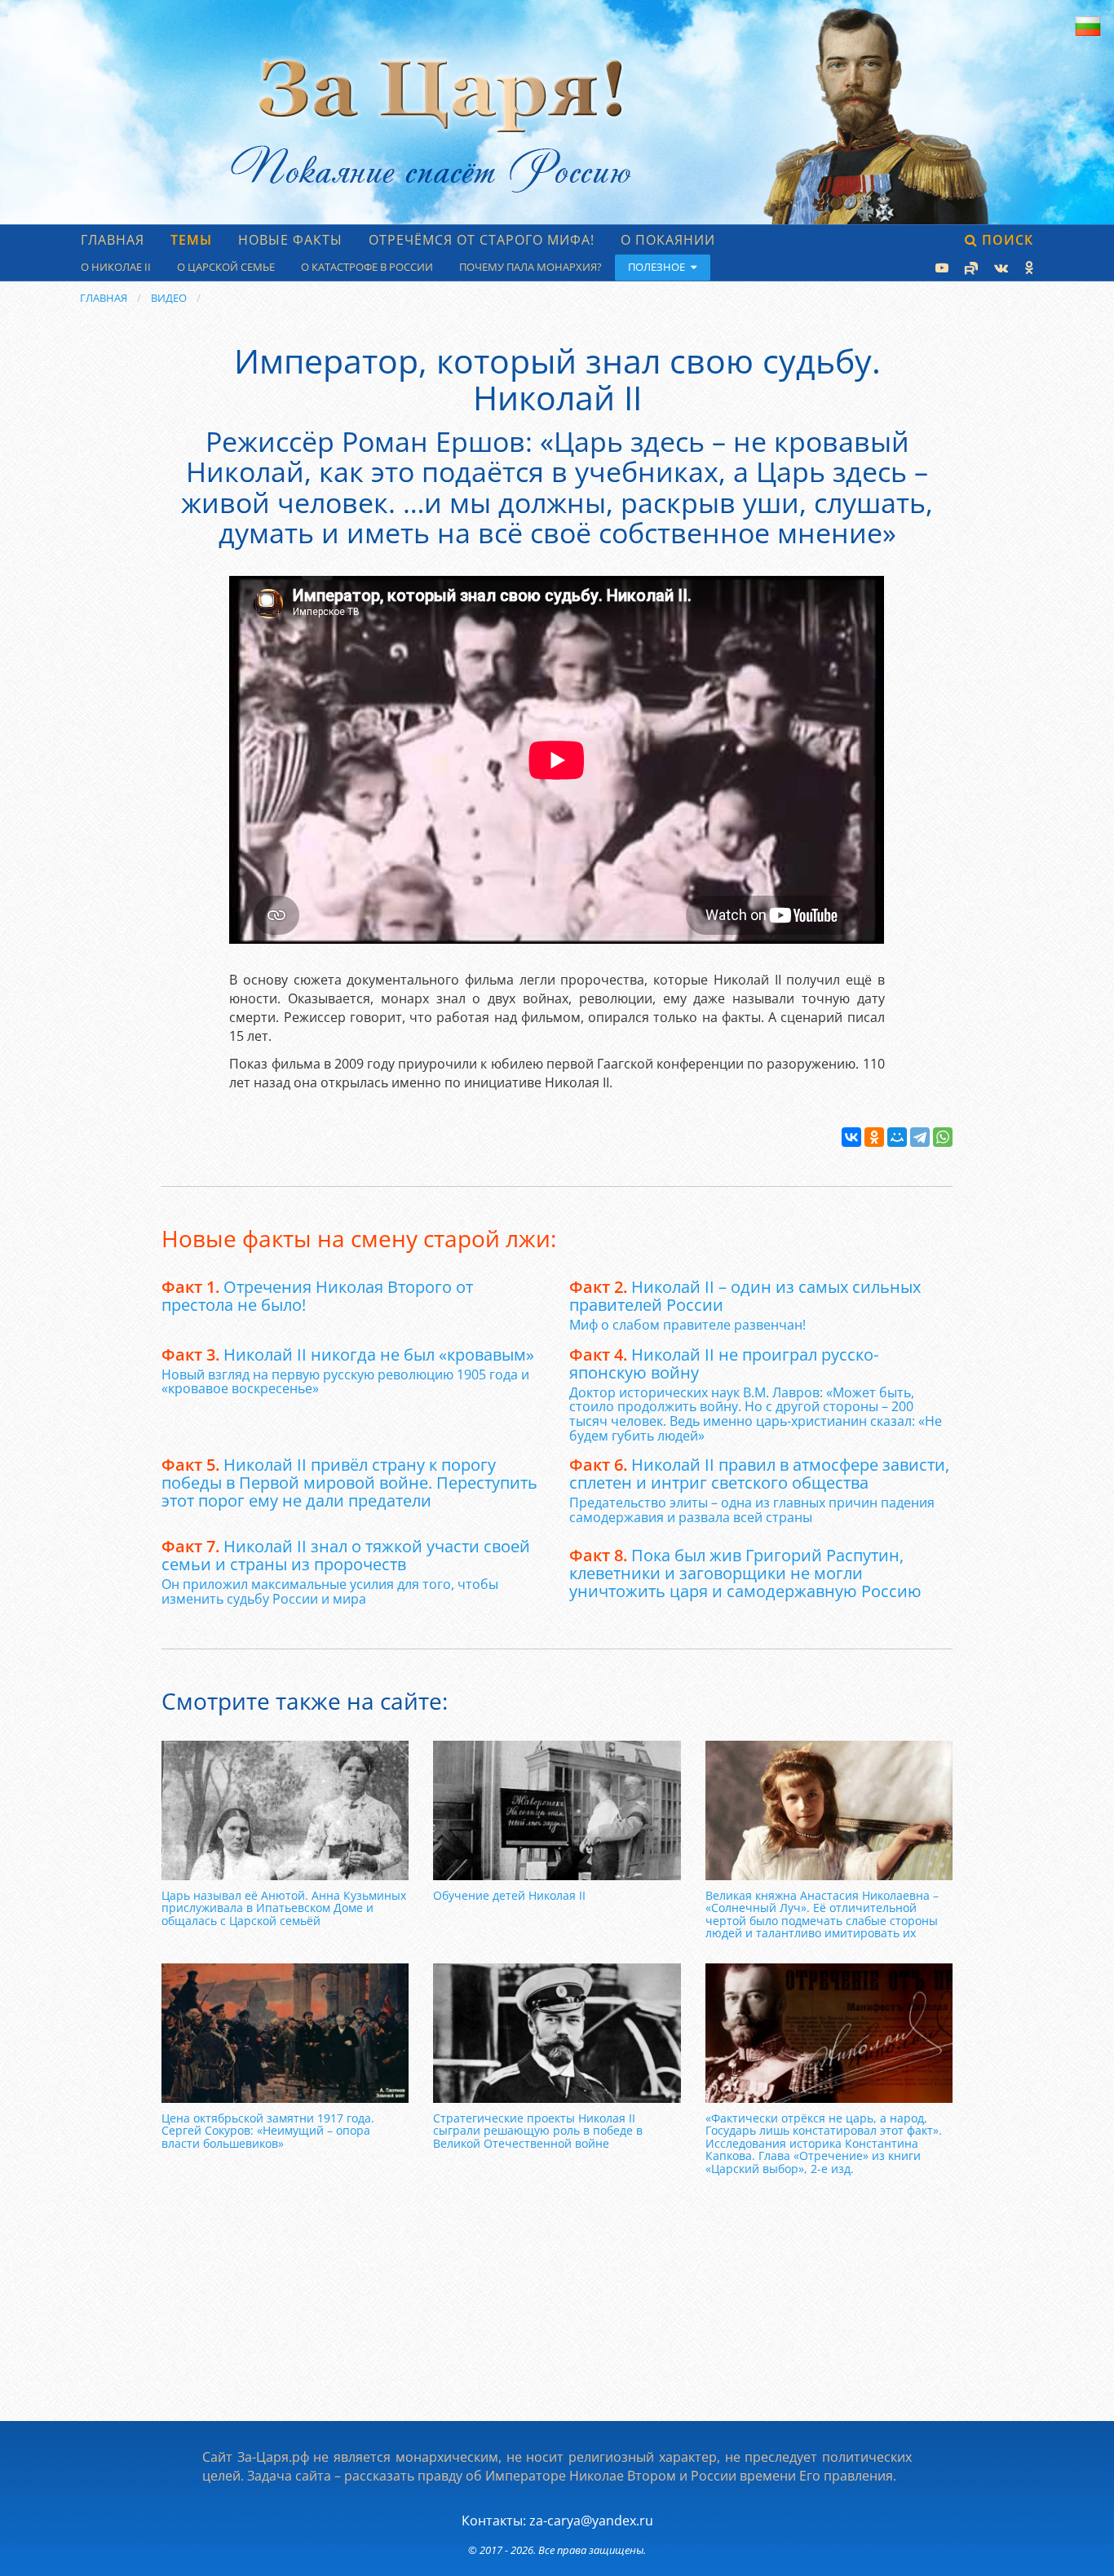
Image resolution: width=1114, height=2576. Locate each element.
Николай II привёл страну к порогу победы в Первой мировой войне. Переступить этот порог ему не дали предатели (349, 1483)
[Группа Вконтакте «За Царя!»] (999, 268)
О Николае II (116, 267)
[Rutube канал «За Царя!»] (970, 268)
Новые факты (290, 240)
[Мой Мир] (897, 1137)
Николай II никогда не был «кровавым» (348, 1354)
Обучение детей (509, 1895)
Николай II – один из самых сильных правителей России (745, 1296)
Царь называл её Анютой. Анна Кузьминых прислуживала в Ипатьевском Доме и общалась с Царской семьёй (284, 1908)
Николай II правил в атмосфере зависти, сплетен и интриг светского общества (759, 1474)
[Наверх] (1083, 2546)
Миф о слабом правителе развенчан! (687, 1325)
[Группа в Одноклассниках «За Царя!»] (1027, 268)
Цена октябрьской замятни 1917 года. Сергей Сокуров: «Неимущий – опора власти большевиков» (268, 2131)
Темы (191, 240)
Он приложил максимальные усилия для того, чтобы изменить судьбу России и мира (330, 1591)
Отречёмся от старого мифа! (482, 240)
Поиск (1006, 240)
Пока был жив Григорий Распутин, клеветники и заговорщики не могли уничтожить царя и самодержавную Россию (745, 1573)
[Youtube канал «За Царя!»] (940, 268)
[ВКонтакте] (851, 1137)
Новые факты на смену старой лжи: (359, 1238)
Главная (113, 240)
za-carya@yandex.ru (591, 2521)
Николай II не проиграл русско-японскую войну (724, 1363)
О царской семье (226, 267)
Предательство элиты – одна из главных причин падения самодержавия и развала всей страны (752, 1510)
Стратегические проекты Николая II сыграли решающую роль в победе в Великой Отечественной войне (538, 2131)
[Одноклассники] (874, 1137)
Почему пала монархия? (530, 267)
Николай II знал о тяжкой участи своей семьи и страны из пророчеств (346, 1555)
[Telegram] (920, 1137)
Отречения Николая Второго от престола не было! (317, 1296)
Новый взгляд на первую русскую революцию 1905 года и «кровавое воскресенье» (345, 1382)
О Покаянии (668, 240)
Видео (169, 298)
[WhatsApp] (943, 1137)
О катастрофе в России (367, 267)
